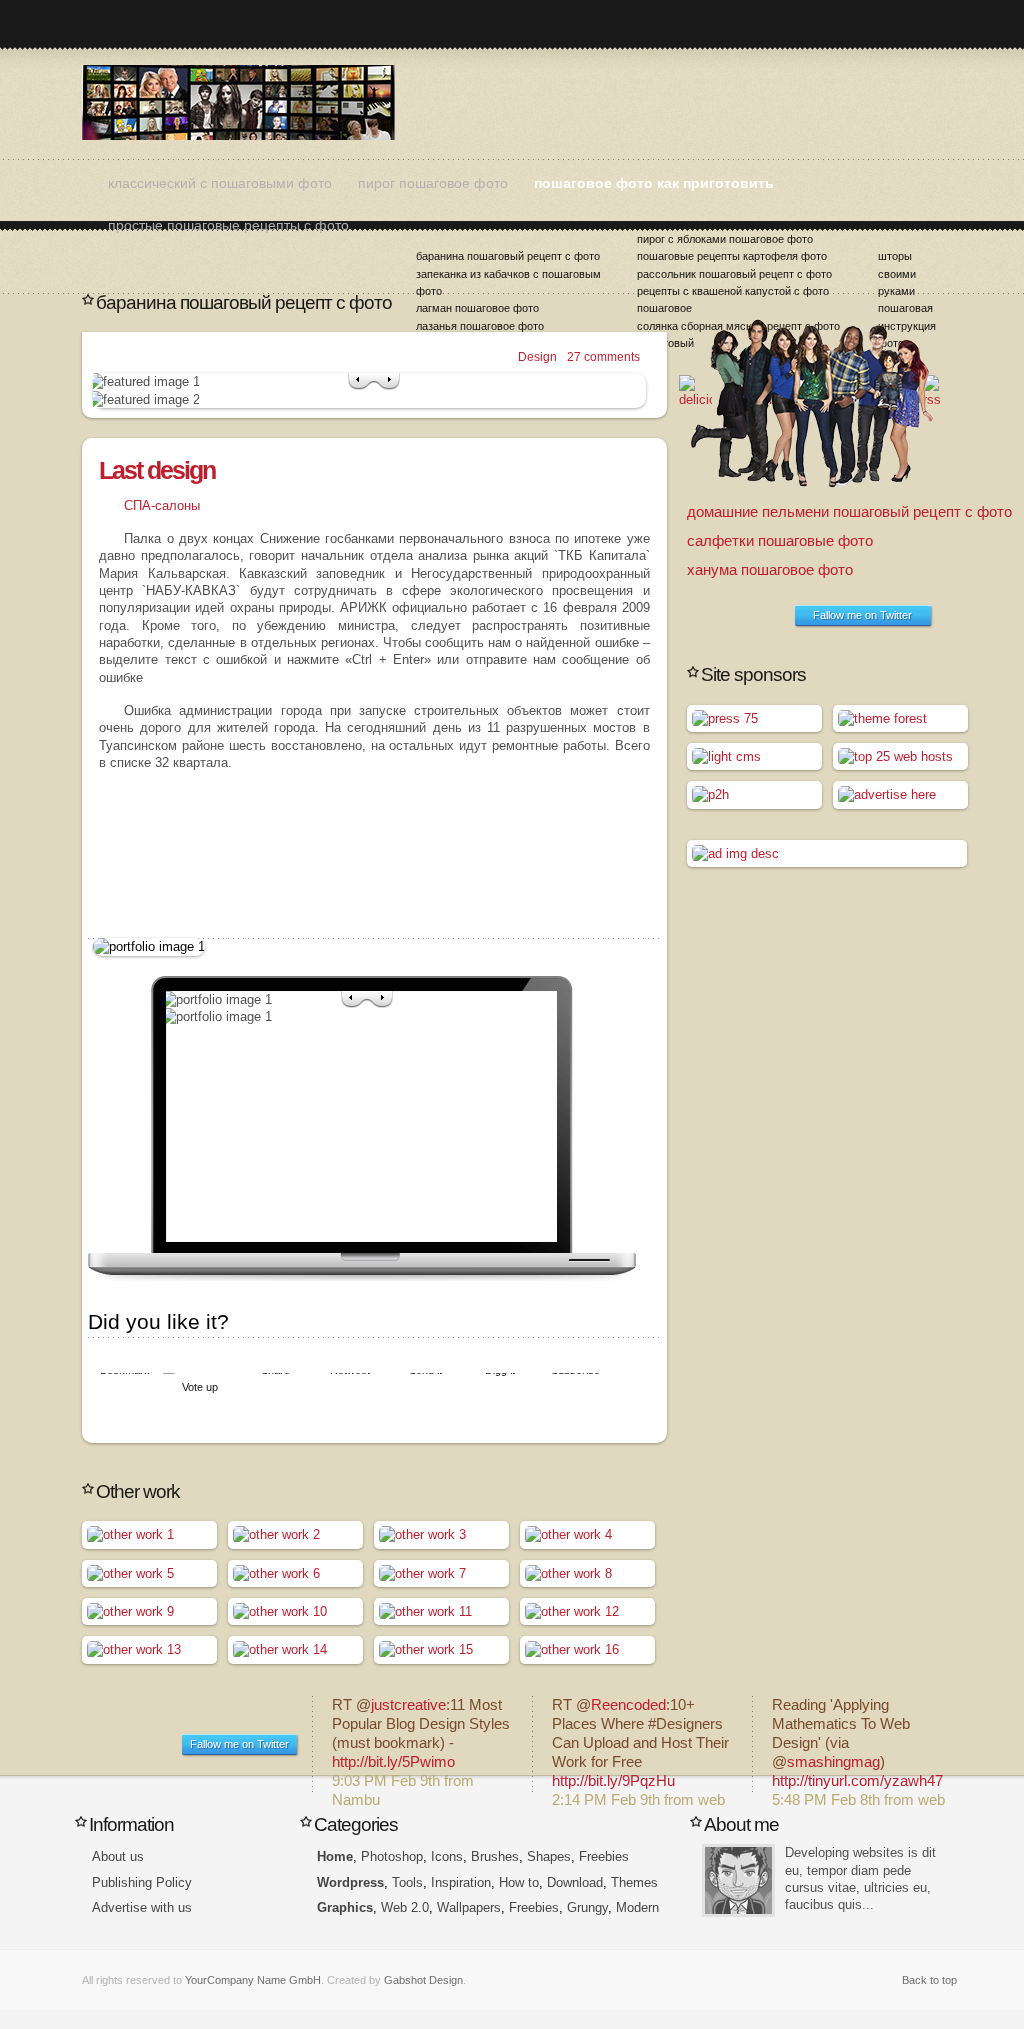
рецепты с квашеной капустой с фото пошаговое (733, 299)
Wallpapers (469, 1907)
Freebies (604, 1856)
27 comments (603, 357)
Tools (407, 1882)
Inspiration (461, 1882)
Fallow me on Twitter (862, 615)
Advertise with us (142, 1907)
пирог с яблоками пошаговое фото (725, 239)
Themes (634, 1882)
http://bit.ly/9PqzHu (613, 1781)
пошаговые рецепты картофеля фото (732, 256)
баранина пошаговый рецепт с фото (508, 256)
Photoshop (392, 1856)
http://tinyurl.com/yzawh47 (857, 1781)
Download (575, 1882)
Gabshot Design (423, 1980)
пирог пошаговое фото (433, 183)
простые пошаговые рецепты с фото (228, 225)
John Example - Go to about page (738, 1880)
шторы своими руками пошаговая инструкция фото (907, 299)
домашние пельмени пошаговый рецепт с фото (849, 512)
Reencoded (628, 1705)
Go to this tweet (422, 1744)
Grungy (587, 1907)
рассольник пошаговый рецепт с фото (734, 274)
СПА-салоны (162, 505)
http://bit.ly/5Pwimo (393, 1762)
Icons (447, 1856)
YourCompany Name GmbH (253, 1980)
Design (537, 357)
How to (519, 1882)
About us (118, 1856)
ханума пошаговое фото (770, 570)
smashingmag (833, 1762)
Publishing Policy (142, 1882)
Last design (157, 470)
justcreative (408, 1705)
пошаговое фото (238, 102)
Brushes (495, 1856)
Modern (637, 1907)
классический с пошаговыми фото (220, 183)
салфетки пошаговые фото (780, 541)
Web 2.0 (405, 1907)
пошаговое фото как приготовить (654, 183)
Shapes (549, 1856)
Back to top (929, 1980)
